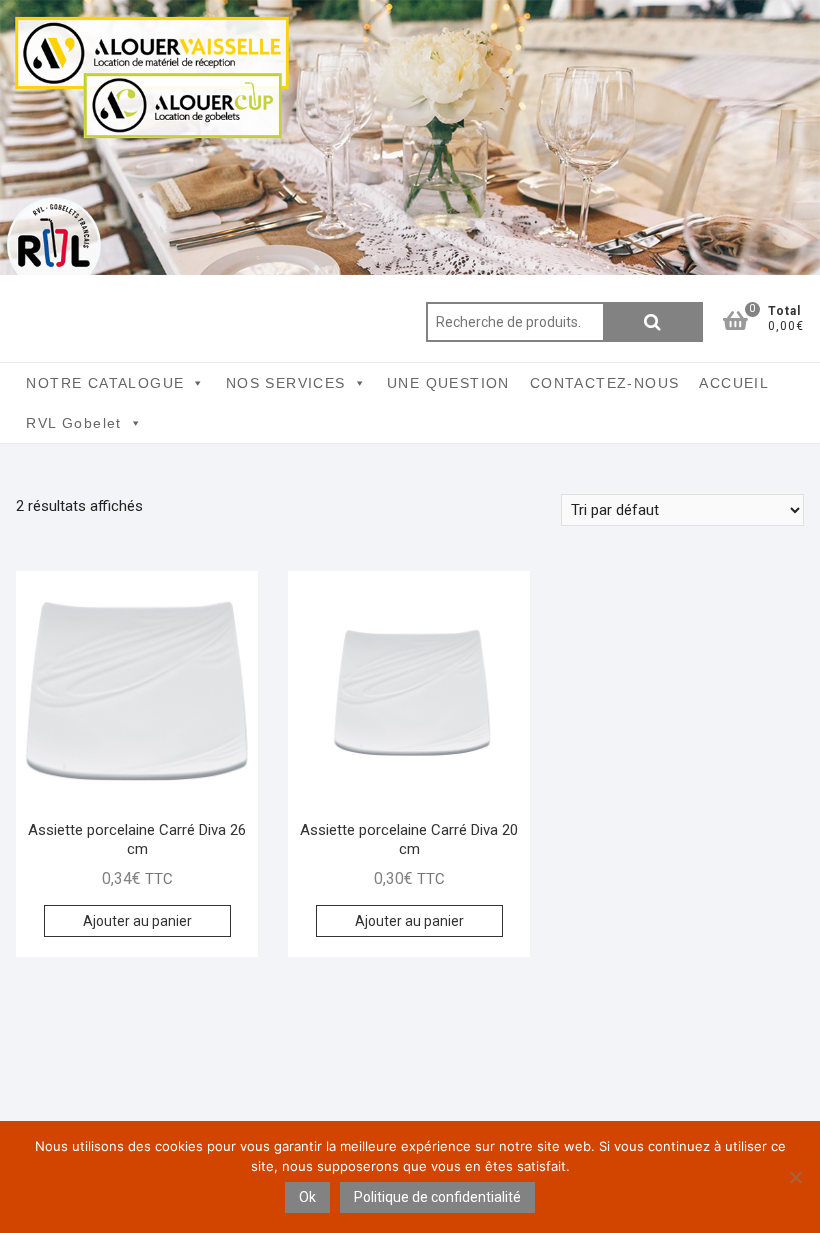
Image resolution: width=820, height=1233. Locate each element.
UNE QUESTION (448, 383)
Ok (307, 1197)
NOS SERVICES (286, 383)
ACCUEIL (734, 383)
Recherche (653, 322)
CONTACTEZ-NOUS (605, 383)
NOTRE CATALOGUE (105, 383)
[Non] (795, 1177)
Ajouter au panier (137, 921)
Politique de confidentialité (437, 1197)
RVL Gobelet (73, 423)
